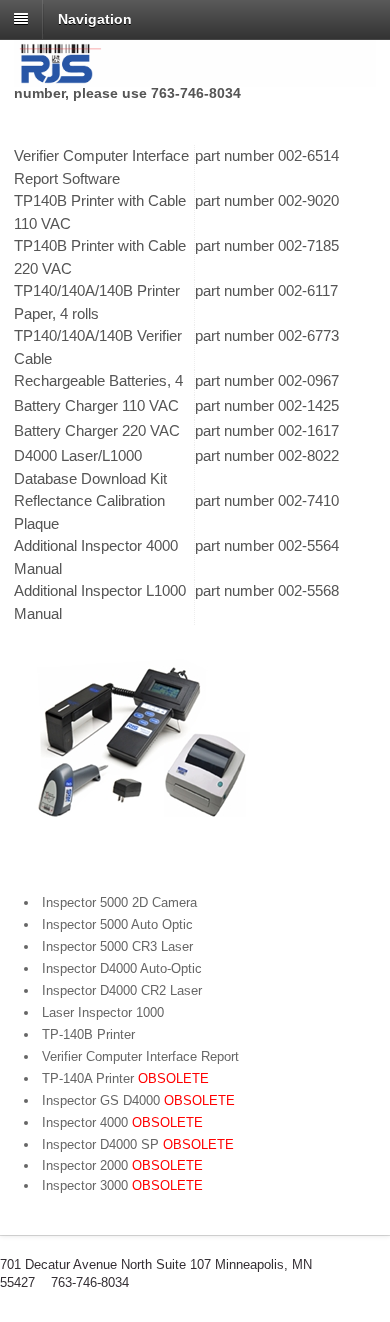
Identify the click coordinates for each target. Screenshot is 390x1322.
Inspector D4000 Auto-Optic (122, 968)
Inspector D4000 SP (138, 1144)
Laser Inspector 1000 (103, 1012)
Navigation (95, 19)
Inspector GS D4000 (138, 1100)
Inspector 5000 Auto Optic (117, 924)
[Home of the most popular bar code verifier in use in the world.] (195, 76)
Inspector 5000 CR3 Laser (117, 946)
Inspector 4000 (122, 1122)
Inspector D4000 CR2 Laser (122, 990)
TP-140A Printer (125, 1078)
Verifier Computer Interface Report (140, 1056)
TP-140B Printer (88, 1034)
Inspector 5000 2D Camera (119, 902)
